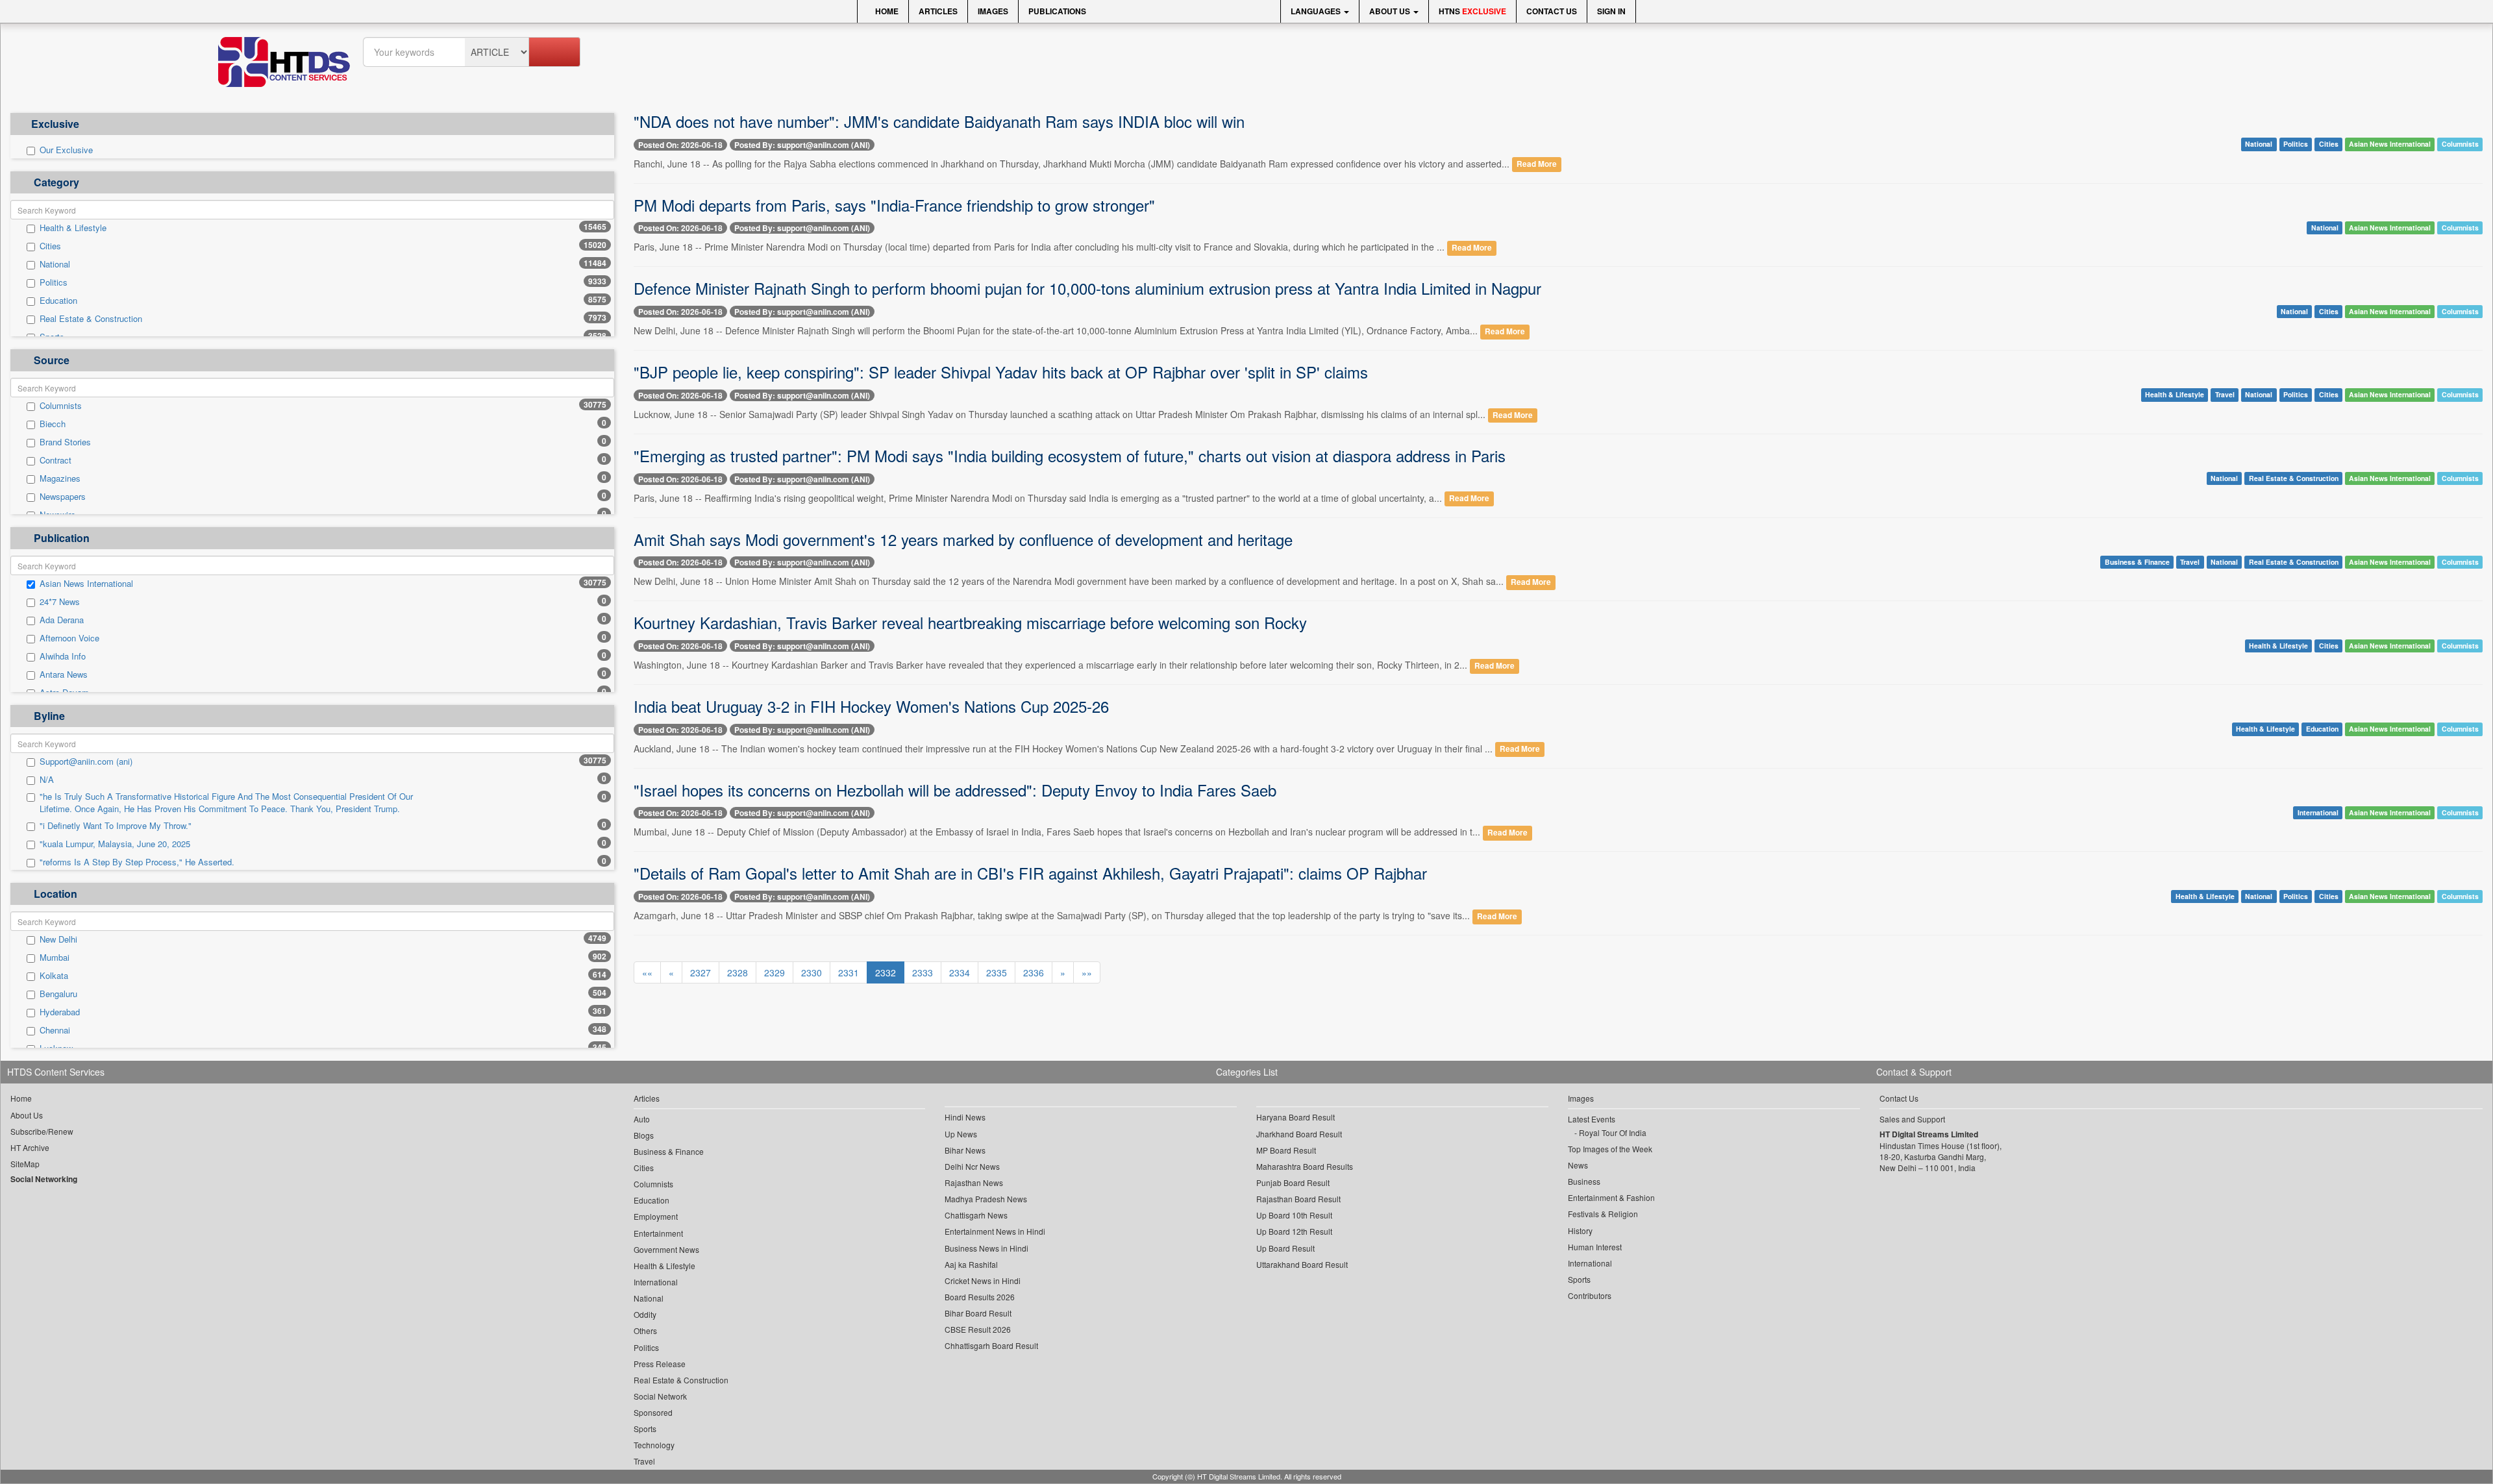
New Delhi (58, 939)
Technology (654, 1445)
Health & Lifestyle (73, 228)
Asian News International (86, 584)
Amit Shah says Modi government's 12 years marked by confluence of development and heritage (963, 539)
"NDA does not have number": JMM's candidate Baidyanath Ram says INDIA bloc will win (939, 121)
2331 (849, 972)
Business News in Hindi (986, 1248)
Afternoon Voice (69, 638)
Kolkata (54, 976)
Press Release (660, 1364)
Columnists (61, 406)
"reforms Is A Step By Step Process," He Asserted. (137, 862)
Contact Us (1552, 11)
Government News (666, 1249)
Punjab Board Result (1293, 1182)
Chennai (55, 1030)
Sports (645, 1428)
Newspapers (63, 497)
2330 (812, 972)
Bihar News (965, 1150)
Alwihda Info (63, 656)
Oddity (645, 1314)
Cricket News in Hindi (983, 1280)
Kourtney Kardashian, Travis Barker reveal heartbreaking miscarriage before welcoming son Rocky (970, 622)
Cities (50, 246)
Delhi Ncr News (972, 1166)
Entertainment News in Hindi (995, 1231)
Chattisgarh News (976, 1215)
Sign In (1611, 11)
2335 (997, 972)
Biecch (53, 424)
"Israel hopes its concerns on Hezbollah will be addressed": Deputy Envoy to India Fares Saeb (955, 790)
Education (58, 301)
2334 (960, 972)
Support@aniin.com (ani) (86, 761)
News (1578, 1165)
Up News (961, 1134)
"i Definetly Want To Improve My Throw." (116, 826)
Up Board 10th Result (1294, 1215)
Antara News (64, 674)
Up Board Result (1285, 1248)
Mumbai (55, 958)
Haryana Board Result (1296, 1117)
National (55, 264)
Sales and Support (1912, 1119)
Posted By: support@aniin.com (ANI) (802, 145)
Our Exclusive (66, 150)
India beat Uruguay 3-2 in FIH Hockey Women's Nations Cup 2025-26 (871, 706)
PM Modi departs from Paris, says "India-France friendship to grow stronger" (894, 205)
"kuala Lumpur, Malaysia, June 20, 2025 (115, 844)
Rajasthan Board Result (1298, 1199)
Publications (1057, 11)
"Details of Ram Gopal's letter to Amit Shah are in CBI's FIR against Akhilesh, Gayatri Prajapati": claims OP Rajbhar (1030, 873)
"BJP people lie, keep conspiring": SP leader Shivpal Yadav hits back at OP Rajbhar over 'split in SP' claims (1001, 372)
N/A (47, 780)
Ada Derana (62, 620)
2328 (738, 972)
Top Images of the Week (1610, 1149)
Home (886, 11)
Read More (1537, 165)
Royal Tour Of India (1613, 1132)
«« (647, 972)
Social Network (660, 1396)
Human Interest (1595, 1247)
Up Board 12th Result (1294, 1231)
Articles (938, 11)
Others (645, 1330)
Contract (56, 460)
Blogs (644, 1135)
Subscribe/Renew (42, 1131)
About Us (1391, 11)
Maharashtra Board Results (1305, 1166)
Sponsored (653, 1412)
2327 (701, 972)
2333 (923, 972)
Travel (2225, 395)
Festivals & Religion (1603, 1214)
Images (993, 11)
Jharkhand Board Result (1299, 1134)
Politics (54, 282)
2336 (1034, 972)
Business (1584, 1181)
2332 (886, 972)
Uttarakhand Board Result (1302, 1264)
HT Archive (30, 1147)
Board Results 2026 (980, 1297)
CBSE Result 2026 (978, 1329)
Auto (642, 1119)
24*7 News (60, 602)
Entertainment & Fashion (1611, 1197)
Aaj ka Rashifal (971, 1264)
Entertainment (658, 1233)
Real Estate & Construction (91, 319)
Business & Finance (2137, 562)
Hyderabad (60, 1012)
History (1580, 1230)
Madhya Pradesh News (986, 1199)
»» (1087, 972)
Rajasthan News (974, 1182)
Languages (1317, 11)
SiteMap (25, 1164)
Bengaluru (58, 994)
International (2318, 812)
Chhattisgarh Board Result (991, 1345)
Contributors (1590, 1295)
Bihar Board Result (978, 1313)
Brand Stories (65, 442)
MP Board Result (1286, 1150)
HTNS (1472, 11)
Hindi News (965, 1117)
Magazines (60, 478)
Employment (656, 1216)
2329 (775, 972)
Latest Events (1592, 1119)
